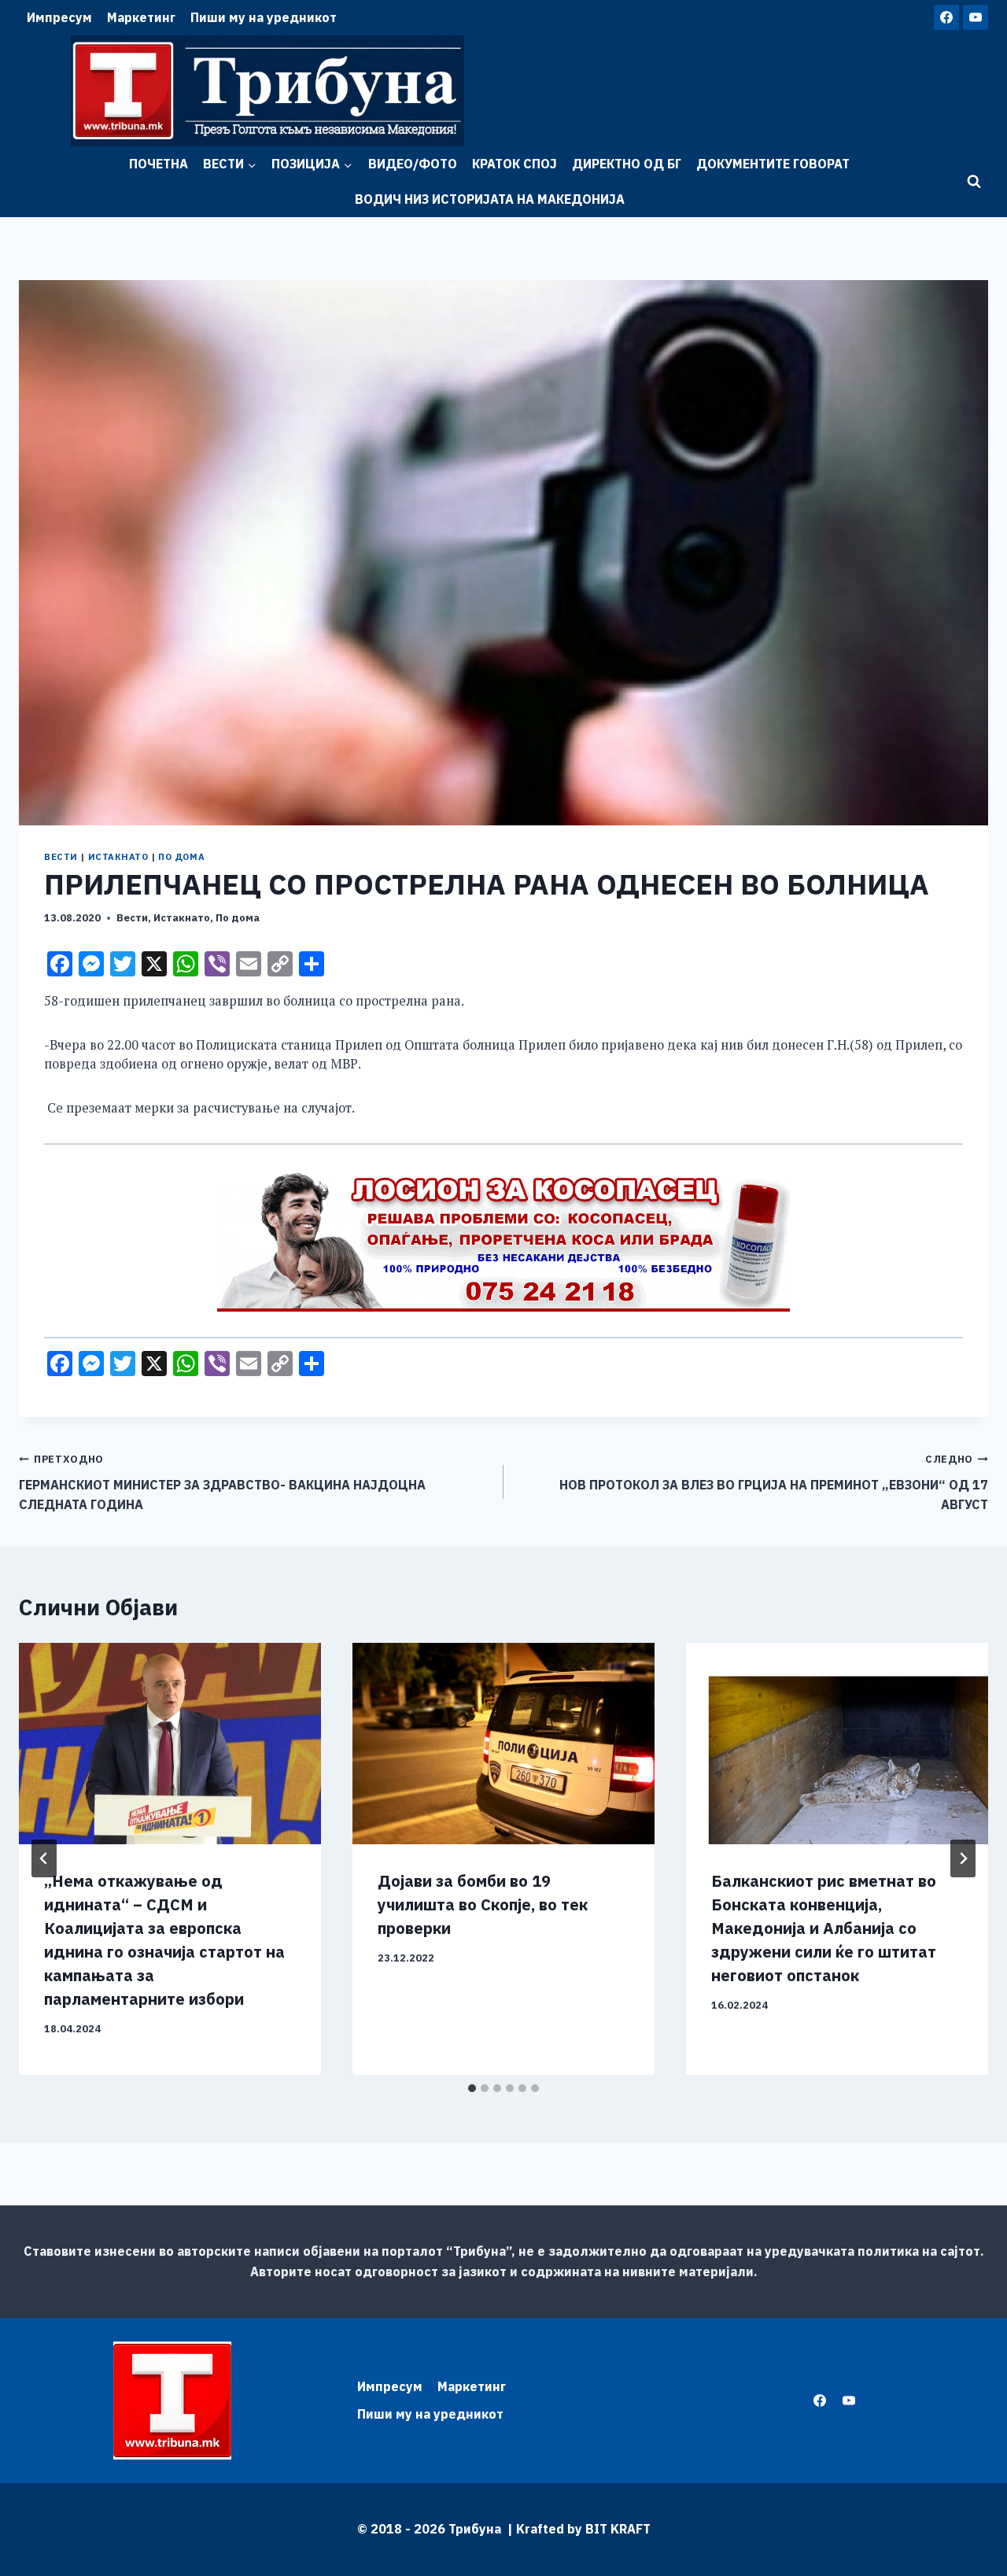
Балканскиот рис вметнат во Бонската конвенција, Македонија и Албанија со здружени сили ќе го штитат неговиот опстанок (824, 1928)
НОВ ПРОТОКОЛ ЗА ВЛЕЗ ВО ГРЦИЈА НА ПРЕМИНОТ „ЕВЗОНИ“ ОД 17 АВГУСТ (774, 1482)
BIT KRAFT (618, 2529)
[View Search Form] (974, 182)
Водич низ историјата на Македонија (490, 199)
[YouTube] (976, 17)
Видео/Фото (413, 164)
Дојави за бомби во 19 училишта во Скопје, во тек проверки (483, 1904)
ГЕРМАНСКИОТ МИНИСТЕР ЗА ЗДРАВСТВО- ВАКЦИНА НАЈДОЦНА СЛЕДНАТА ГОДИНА (222, 1482)
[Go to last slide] (44, 1858)
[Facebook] (946, 17)
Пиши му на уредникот (264, 17)
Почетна (159, 164)
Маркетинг (141, 17)
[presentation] (170, 1744)
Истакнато (118, 857)
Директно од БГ (627, 164)
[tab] (472, 2088)
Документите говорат (773, 164)
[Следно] (963, 1858)
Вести (61, 857)
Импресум (59, 17)
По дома (181, 857)
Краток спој (515, 164)
